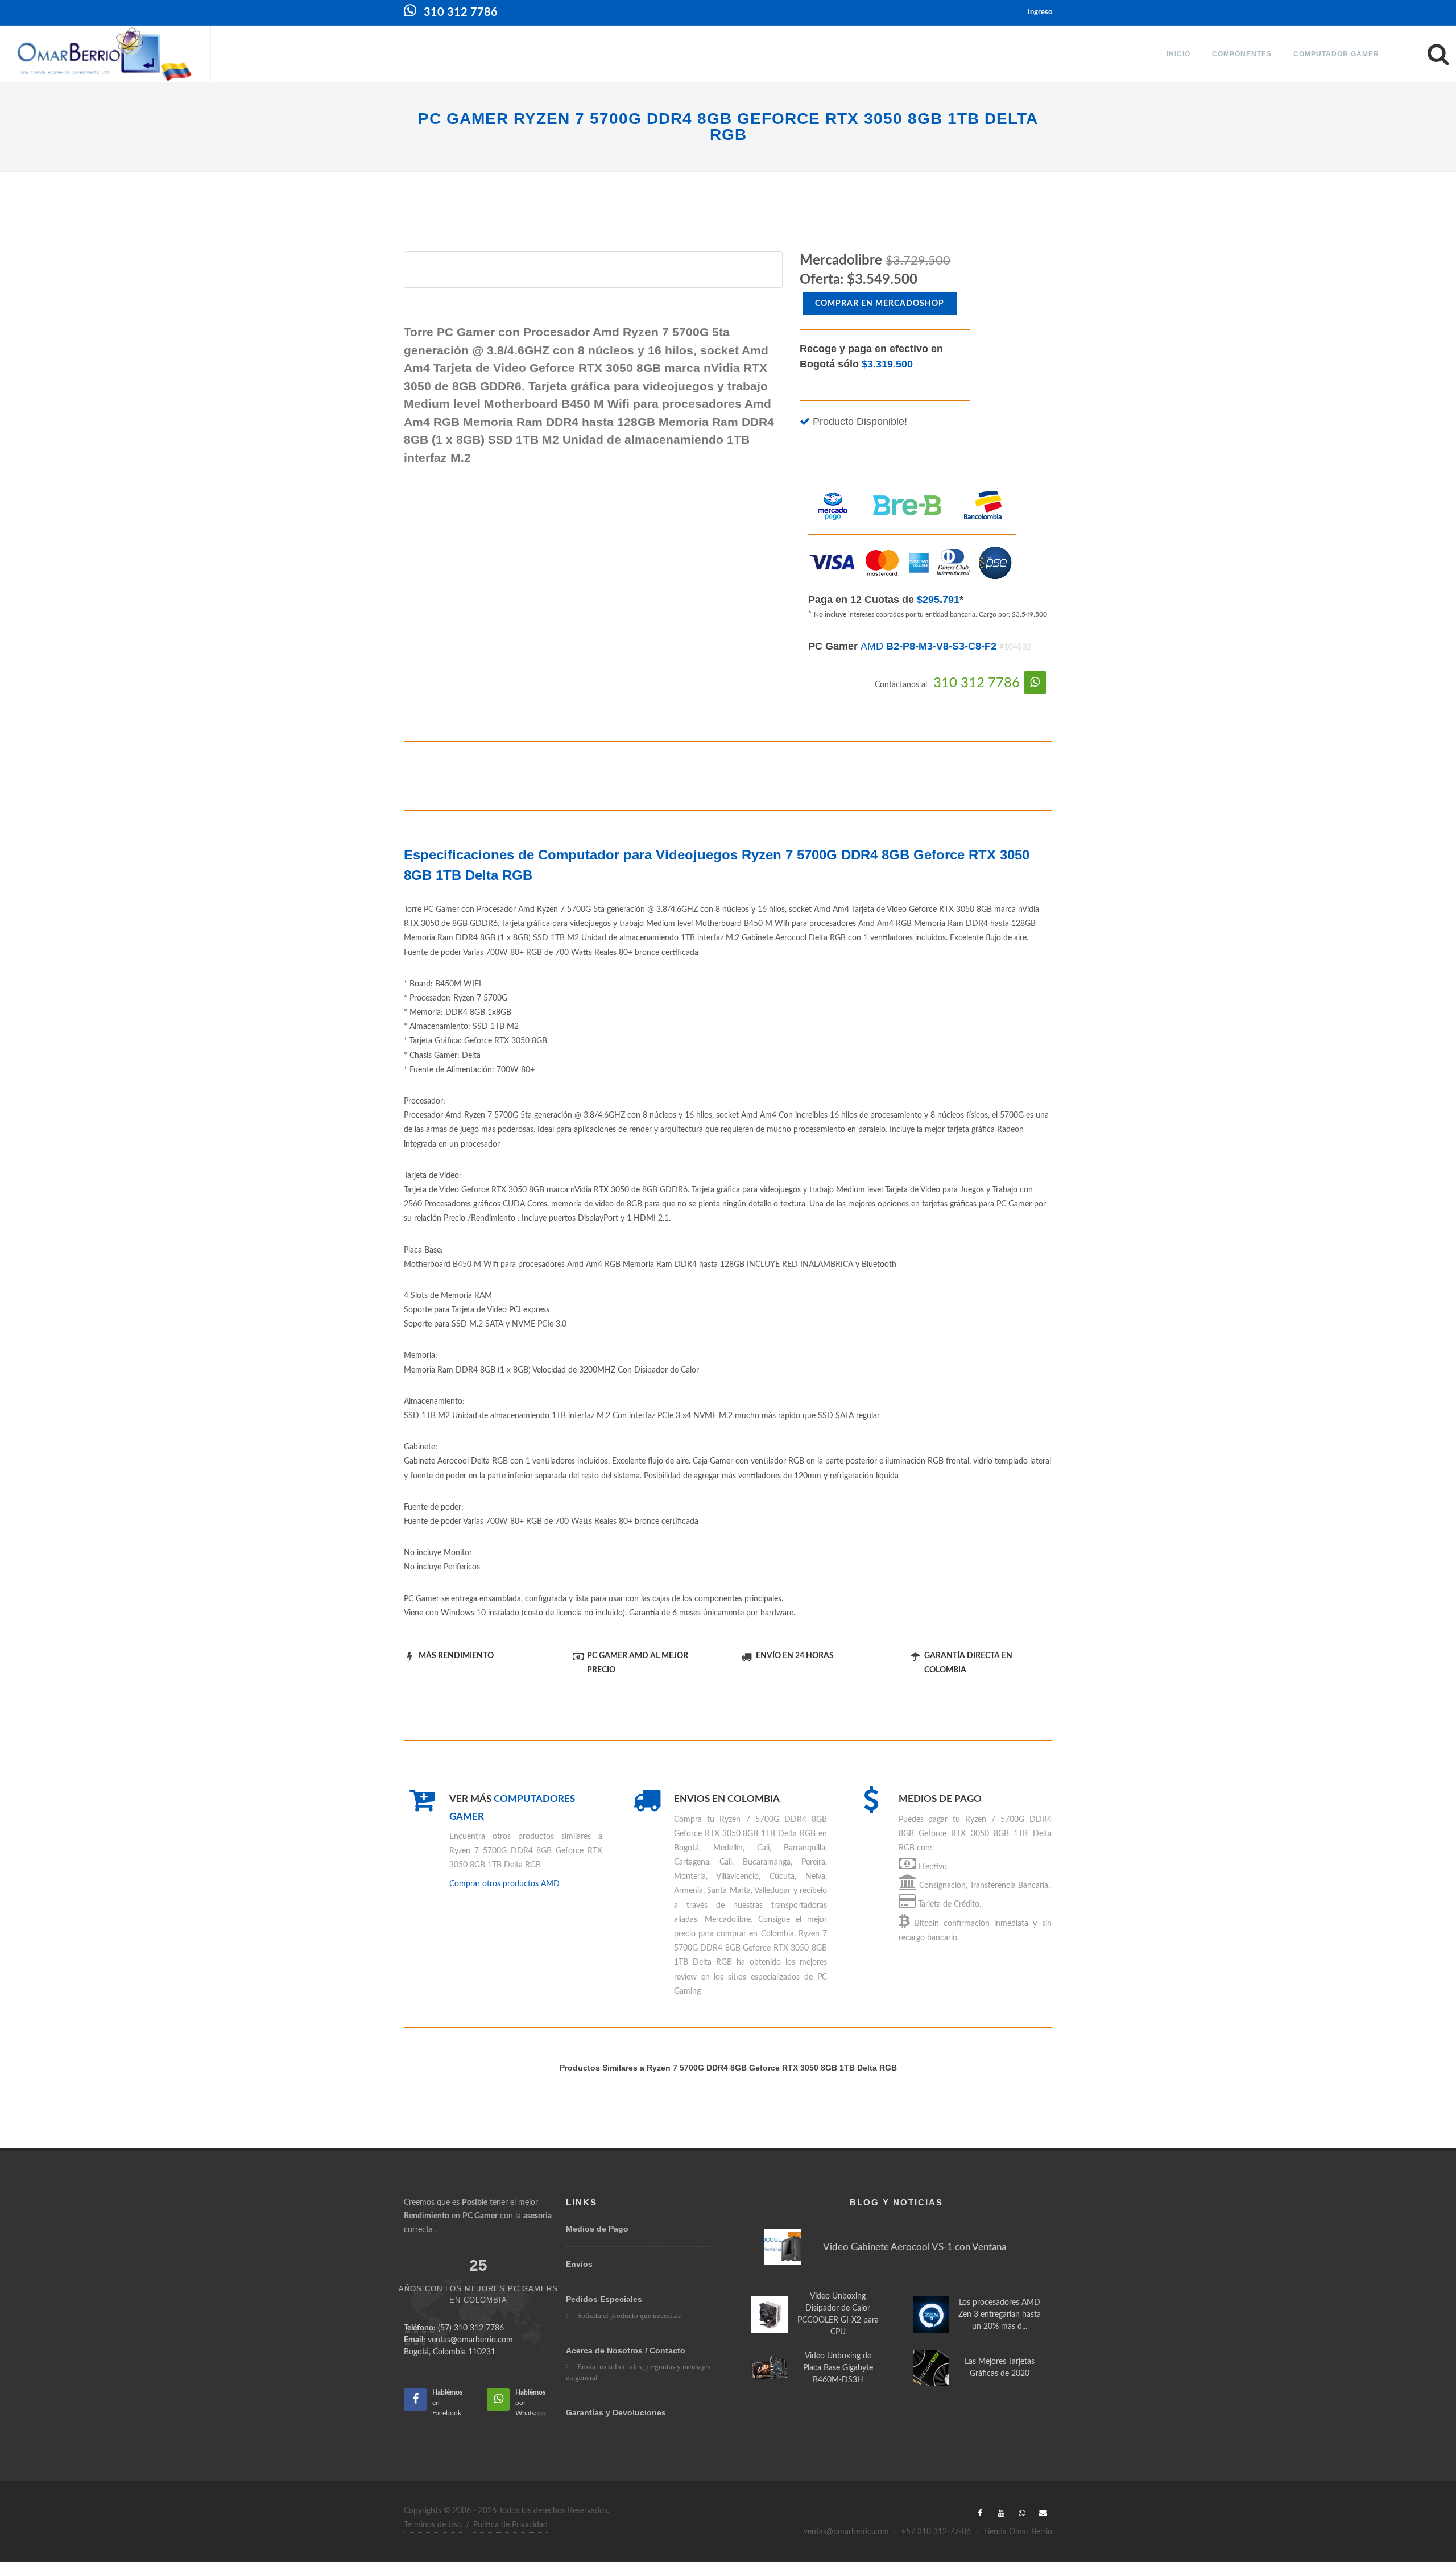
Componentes (1242, 54)
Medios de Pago (597, 2229)
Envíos (579, 2264)
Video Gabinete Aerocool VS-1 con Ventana (915, 2247)
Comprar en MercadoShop (880, 304)
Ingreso (1040, 12)
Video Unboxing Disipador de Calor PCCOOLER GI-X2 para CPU (838, 2314)
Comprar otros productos (504, 1884)
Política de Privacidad (510, 2525)
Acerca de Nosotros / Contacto (626, 2350)
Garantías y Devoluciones (616, 2412)
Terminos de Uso (433, 2525)
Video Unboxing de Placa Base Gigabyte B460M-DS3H (838, 2368)
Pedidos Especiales (604, 2299)
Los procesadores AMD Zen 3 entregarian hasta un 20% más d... (1000, 2315)
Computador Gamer (1336, 54)
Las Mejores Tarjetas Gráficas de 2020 (1000, 2368)
